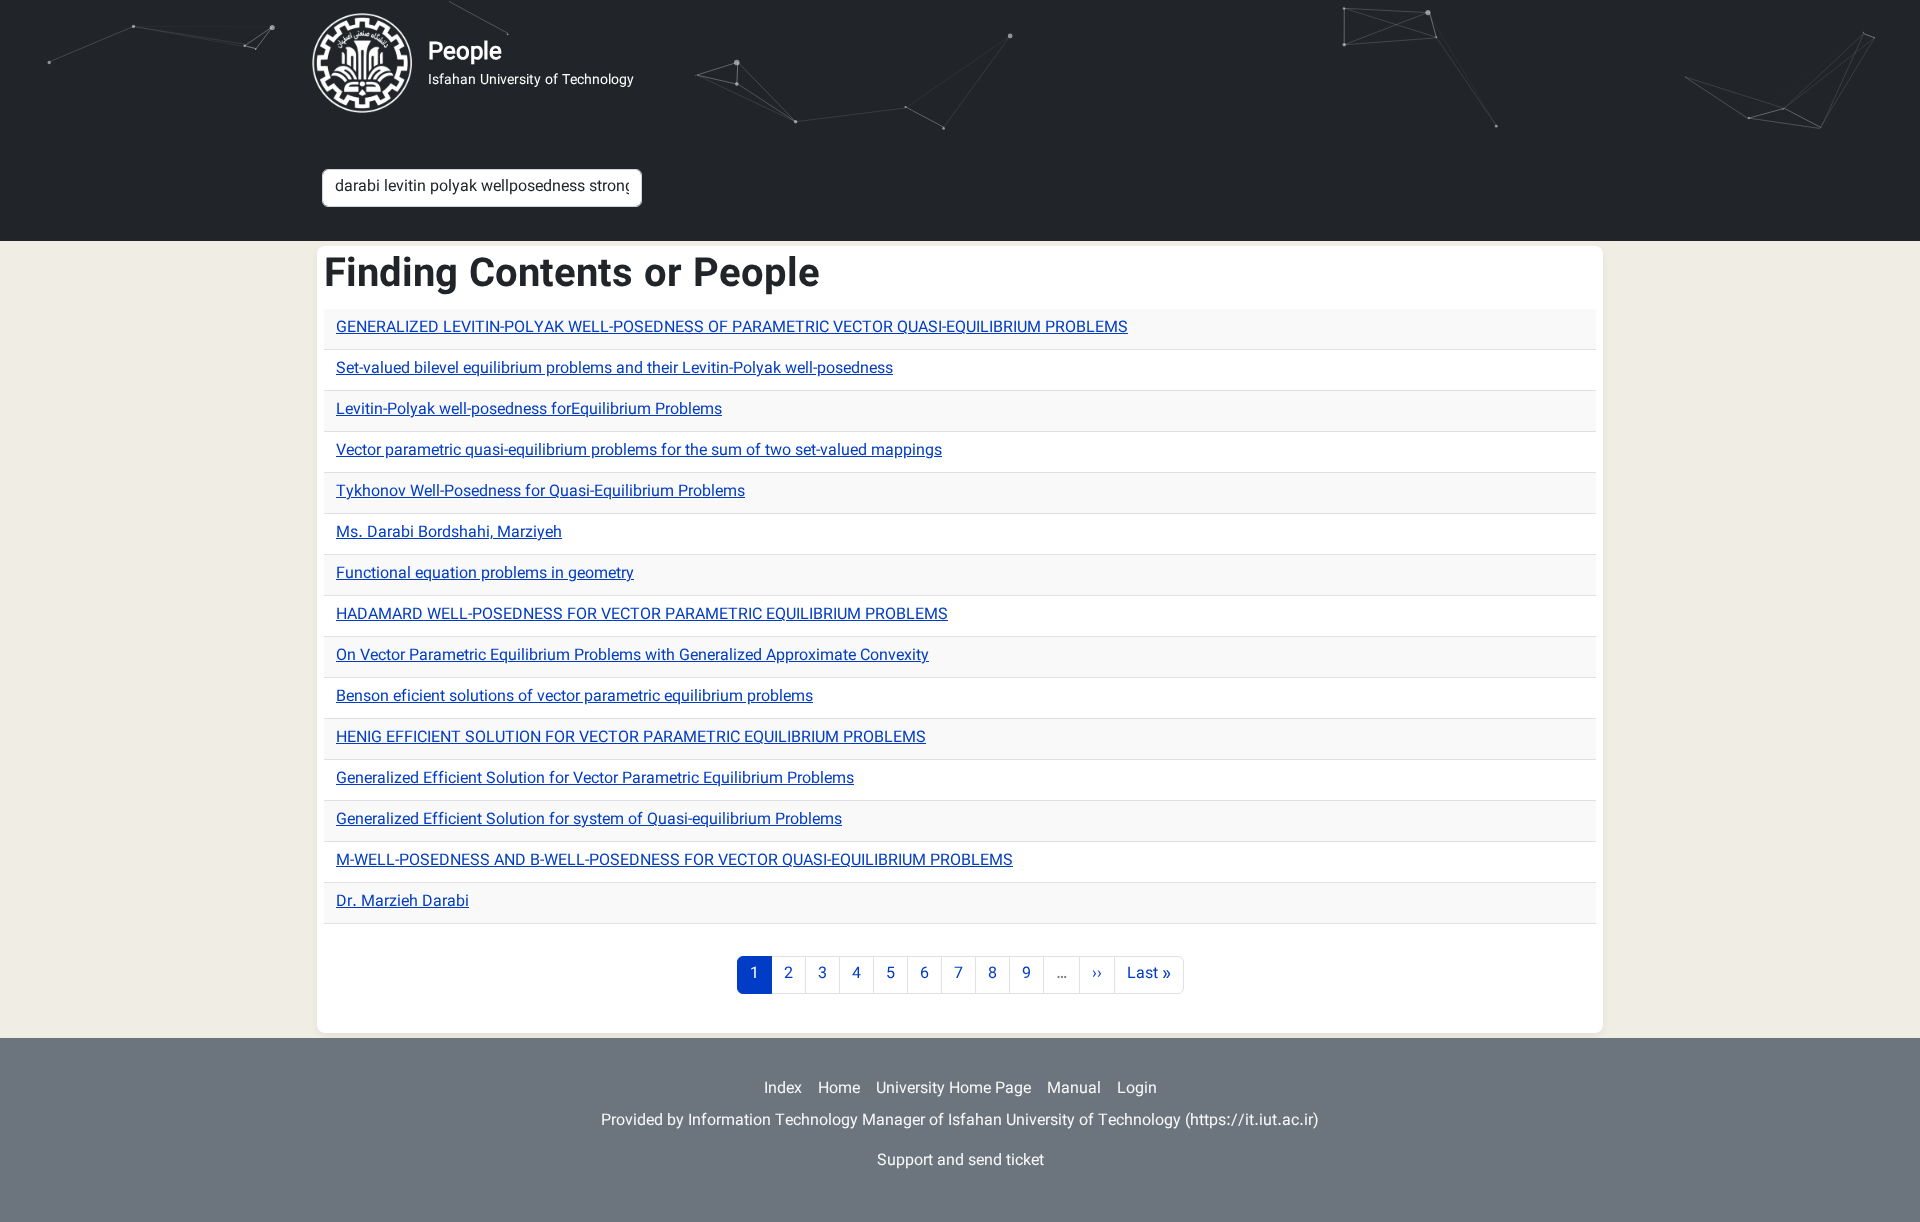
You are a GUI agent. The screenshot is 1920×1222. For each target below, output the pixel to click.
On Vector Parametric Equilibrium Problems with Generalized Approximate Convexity (632, 656)
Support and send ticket (960, 1161)
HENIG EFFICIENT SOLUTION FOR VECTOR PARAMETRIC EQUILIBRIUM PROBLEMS (631, 738)
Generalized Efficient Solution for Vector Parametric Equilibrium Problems (595, 779)
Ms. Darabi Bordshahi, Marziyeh (449, 533)
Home (839, 1089)
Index (783, 1089)
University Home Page (953, 1089)
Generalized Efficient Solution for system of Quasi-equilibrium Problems (589, 820)
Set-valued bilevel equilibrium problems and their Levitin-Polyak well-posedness (614, 369)
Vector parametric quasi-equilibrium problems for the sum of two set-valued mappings (639, 451)
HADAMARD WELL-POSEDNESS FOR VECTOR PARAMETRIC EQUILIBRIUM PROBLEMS (642, 615)
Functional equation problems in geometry (485, 574)
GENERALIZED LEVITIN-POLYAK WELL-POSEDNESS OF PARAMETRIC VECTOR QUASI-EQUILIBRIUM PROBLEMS (732, 328)
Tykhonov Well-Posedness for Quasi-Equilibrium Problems (540, 492)
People (465, 53)
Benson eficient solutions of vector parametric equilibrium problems (574, 697)
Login (1137, 1089)
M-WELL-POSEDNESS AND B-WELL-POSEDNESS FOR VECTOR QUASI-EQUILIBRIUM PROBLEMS (674, 861)
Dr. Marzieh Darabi (402, 902)
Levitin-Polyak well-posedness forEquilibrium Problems (529, 410)
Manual (1074, 1089)
